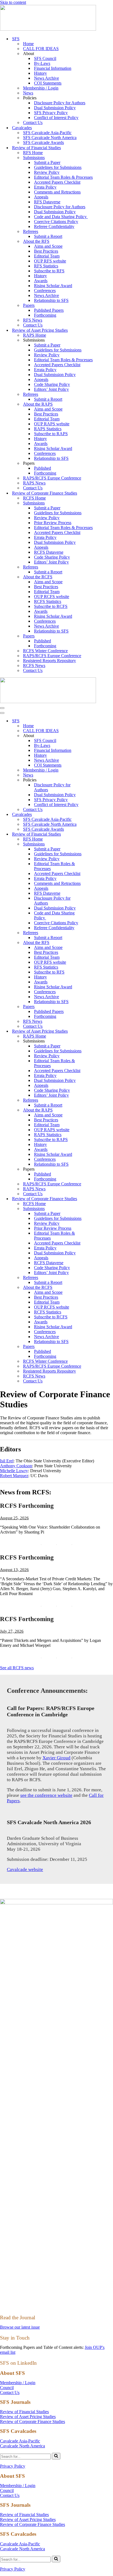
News (28, 93)
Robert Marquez (14, 1476)
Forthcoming (45, 315)
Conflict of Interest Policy (56, 118)
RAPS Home (35, 335)
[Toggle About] (96, 736)
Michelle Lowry (14, 1471)
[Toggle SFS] (96, 721)
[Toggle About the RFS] (96, 943)
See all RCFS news (17, 1668)
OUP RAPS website (52, 424)
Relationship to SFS (51, 300)
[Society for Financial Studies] (48, 29)
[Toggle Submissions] (96, 844)
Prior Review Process (53, 523)
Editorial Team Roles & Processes (63, 177)
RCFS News (34, 665)
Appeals (41, 197)
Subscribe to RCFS (51, 606)
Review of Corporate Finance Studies (33, 2422)
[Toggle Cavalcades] (96, 815)
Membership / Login (41, 88)
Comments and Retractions (57, 192)
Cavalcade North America (22, 2446)
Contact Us (33, 122)
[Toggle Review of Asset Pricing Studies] (96, 1031)
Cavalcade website (25, 1869)
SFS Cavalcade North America (50, 138)
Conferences (45, 291)
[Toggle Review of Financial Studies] (96, 834)
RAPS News (34, 483)
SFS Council (45, 58)
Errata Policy (45, 187)
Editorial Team (47, 256)
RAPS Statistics (48, 429)
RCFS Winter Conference (45, 651)
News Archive (46, 78)
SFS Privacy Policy (51, 113)
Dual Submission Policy (55, 108)
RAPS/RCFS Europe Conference (52, 478)
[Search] (56, 2456)
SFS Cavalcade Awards (43, 142)
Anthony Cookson (16, 1466)
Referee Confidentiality (54, 226)
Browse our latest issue (20, 2327)
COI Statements (48, 83)
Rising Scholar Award (53, 286)
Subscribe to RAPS (51, 434)
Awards (41, 281)
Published (43, 468)
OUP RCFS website (52, 597)
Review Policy (47, 172)
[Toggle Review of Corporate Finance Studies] (96, 1199)
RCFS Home (34, 498)
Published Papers (49, 310)
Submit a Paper (47, 162)
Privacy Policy (13, 2466)
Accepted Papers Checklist (57, 182)
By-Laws (42, 63)
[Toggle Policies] (96, 780)
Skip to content (13, 2)
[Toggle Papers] (96, 1007)
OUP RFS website (50, 261)
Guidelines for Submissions (58, 167)
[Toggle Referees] (96, 933)
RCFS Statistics (48, 601)
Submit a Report (48, 236)
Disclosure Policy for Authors (60, 103)
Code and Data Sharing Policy (61, 217)
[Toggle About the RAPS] (96, 1110)
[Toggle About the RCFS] (96, 1288)
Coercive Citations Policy (56, 222)
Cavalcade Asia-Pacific (20, 2441)
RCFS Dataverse (49, 552)
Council (7, 2388)
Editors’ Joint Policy (51, 389)
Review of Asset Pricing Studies (28, 2417)
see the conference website (46, 1795)
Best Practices (46, 251)
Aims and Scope (48, 246)
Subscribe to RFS (49, 271)
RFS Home (33, 153)
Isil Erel (7, 1461)
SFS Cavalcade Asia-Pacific (47, 133)
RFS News (33, 320)
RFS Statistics (46, 266)
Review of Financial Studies (24, 2412)
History (40, 73)
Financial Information (53, 68)
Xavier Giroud (56, 1758)
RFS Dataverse (47, 202)
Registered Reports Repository (50, 661)
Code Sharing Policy (52, 384)
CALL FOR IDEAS (41, 49)
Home (28, 44)
